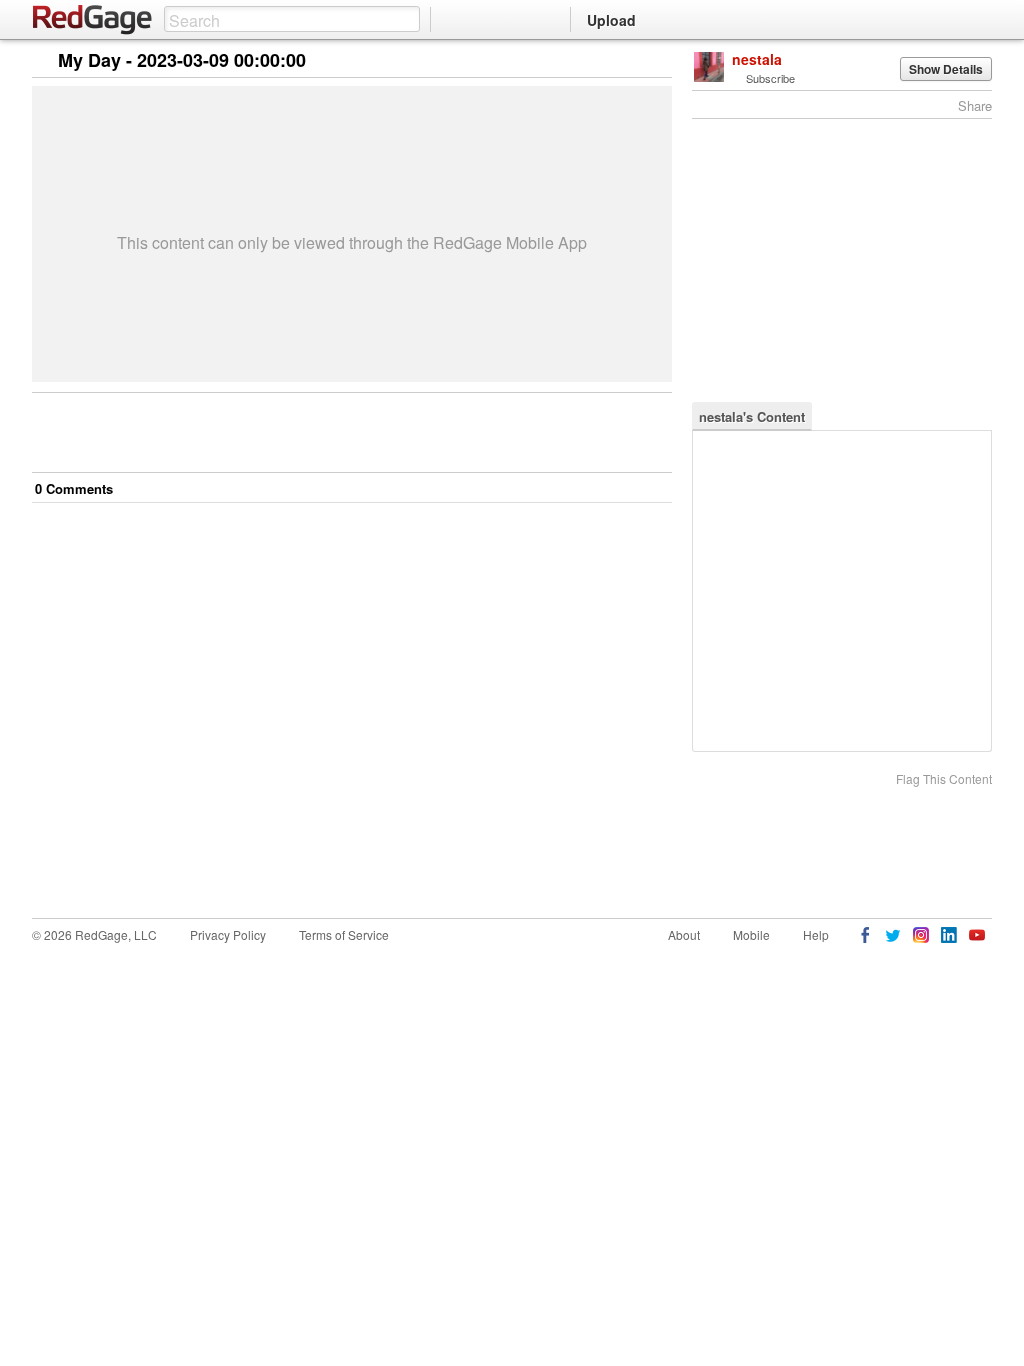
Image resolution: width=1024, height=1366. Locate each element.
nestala (757, 59)
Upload (611, 20)
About (684, 934)
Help (816, 934)
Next (628, 61)
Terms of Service (344, 934)
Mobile (751, 934)
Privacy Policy (228, 934)
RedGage (93, 20)
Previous (656, 61)
